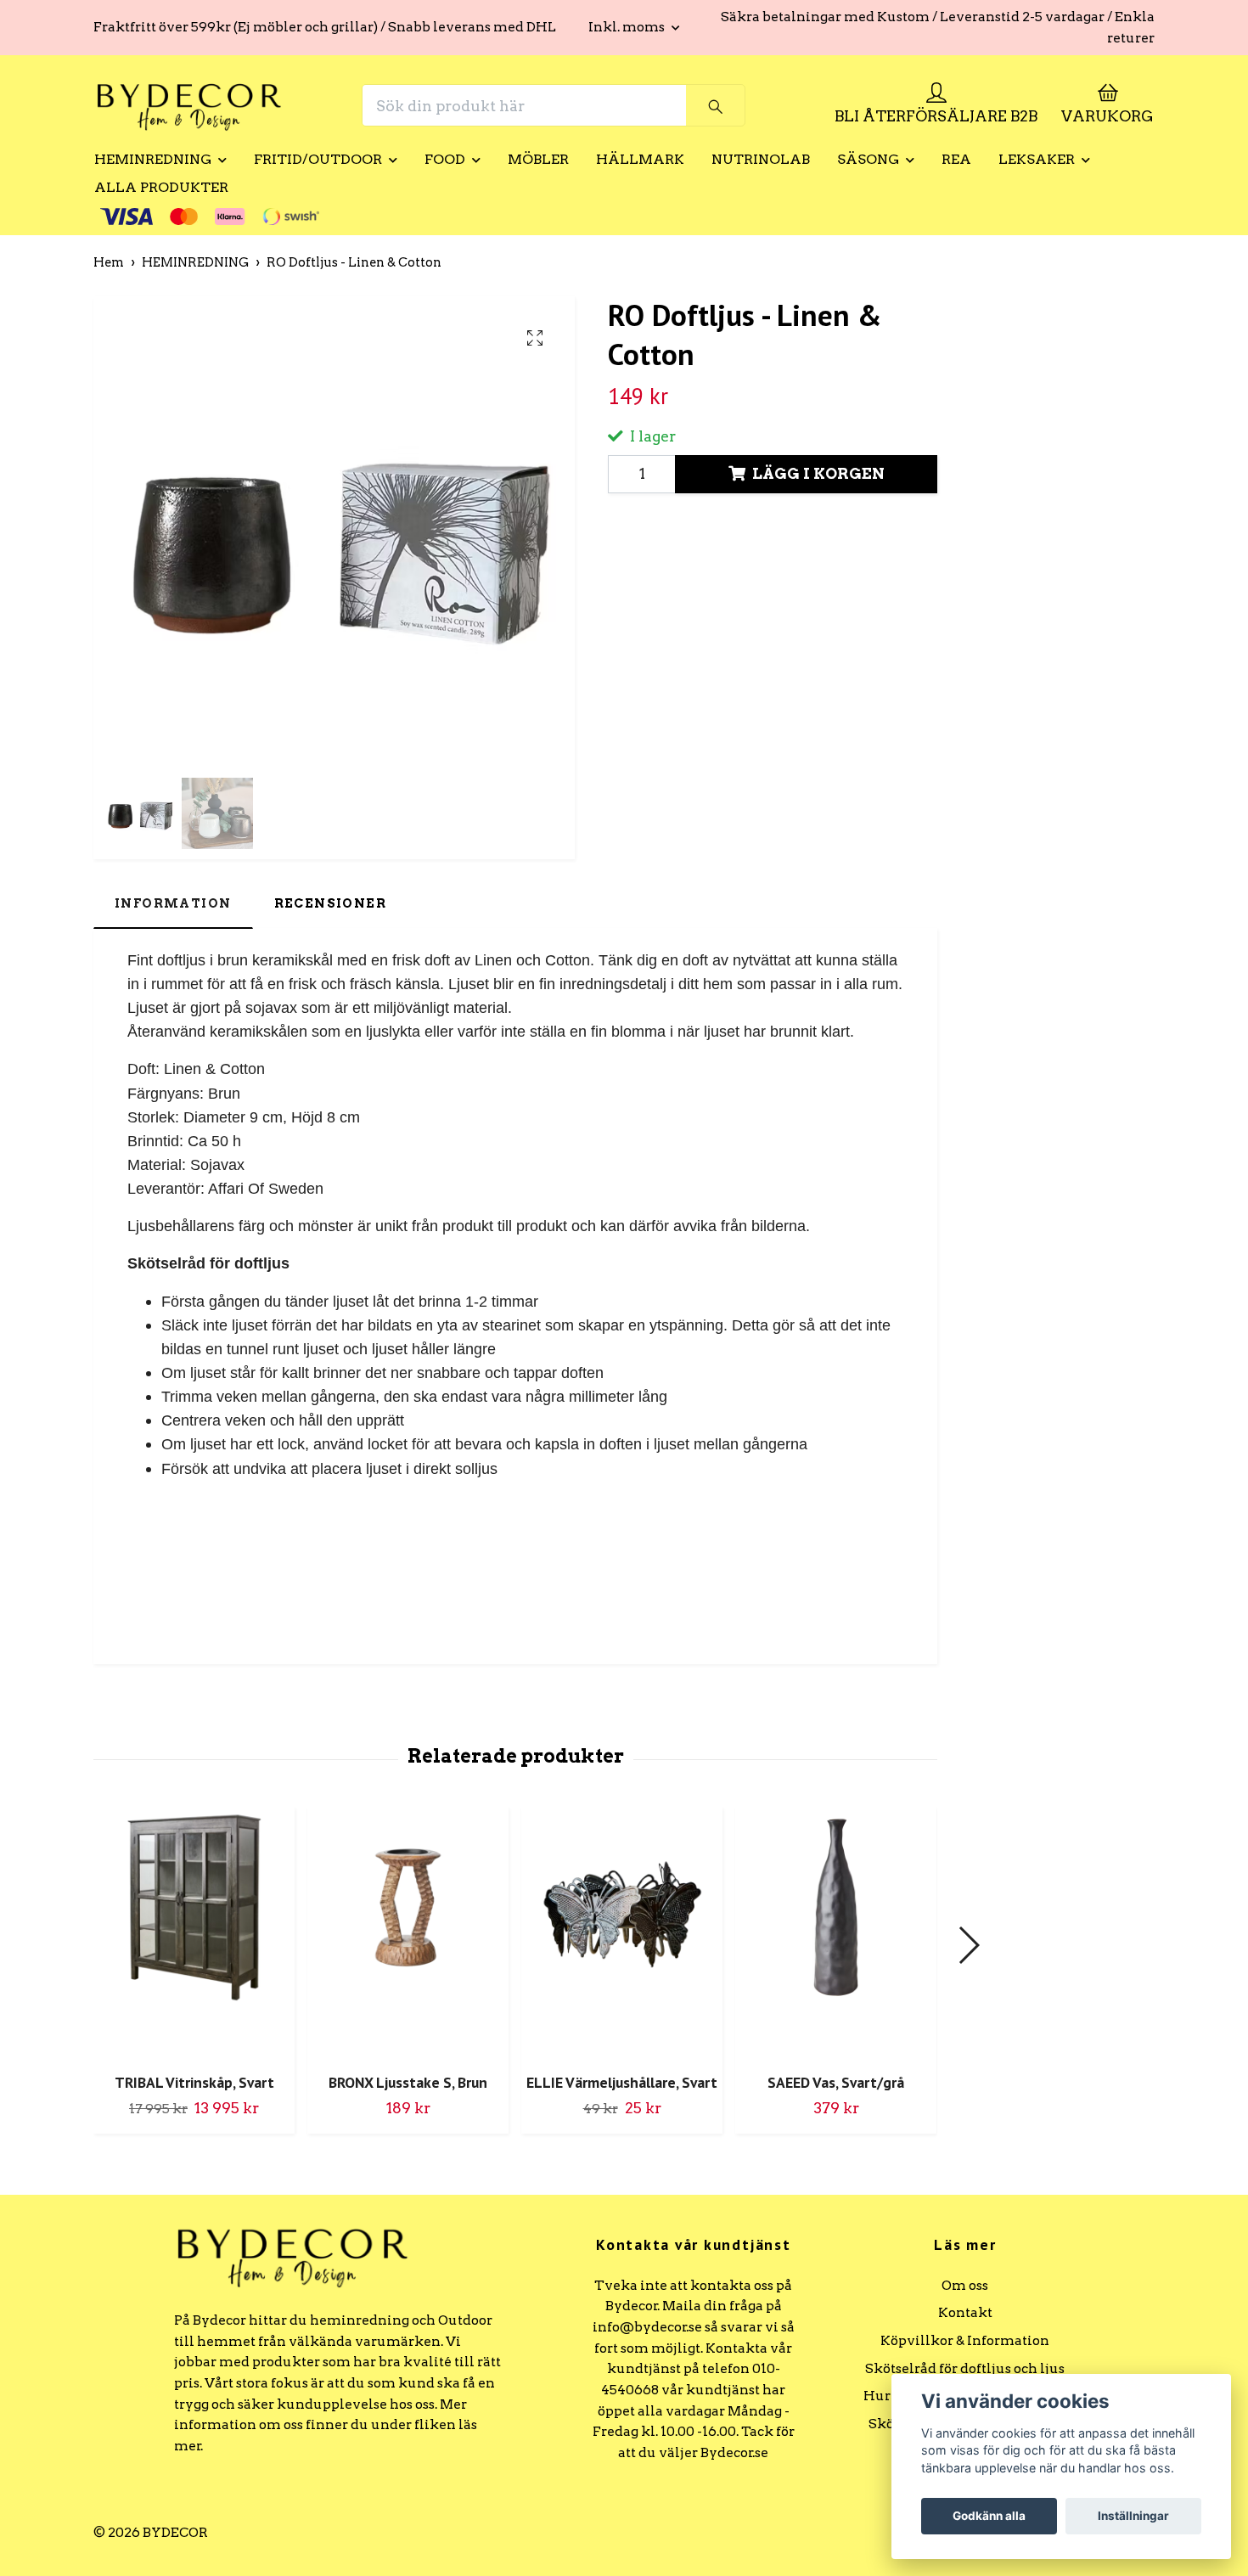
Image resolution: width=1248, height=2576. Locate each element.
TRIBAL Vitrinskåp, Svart (194, 2082)
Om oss (965, 2285)
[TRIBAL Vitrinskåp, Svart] (194, 1933)
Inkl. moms (628, 27)
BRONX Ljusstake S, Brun (408, 2082)
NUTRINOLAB (761, 159)
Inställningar (1133, 2516)
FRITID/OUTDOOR (318, 159)
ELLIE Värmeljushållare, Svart (622, 2082)
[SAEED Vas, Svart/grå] (836, 1933)
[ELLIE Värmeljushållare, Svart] (622, 1933)
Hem (109, 262)
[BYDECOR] (189, 105)
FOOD (445, 159)
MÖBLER (538, 159)
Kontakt (965, 2312)
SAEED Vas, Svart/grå (836, 2082)
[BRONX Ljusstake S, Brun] (408, 1933)
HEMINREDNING (153, 159)
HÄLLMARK (640, 159)
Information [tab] (173, 903)
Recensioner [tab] (331, 903)
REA (956, 159)
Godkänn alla (989, 2516)
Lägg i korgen (818, 473)
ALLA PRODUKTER (161, 187)
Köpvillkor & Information (965, 2340)
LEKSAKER (1037, 159)
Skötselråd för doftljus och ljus (965, 2368)
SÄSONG (868, 159)
